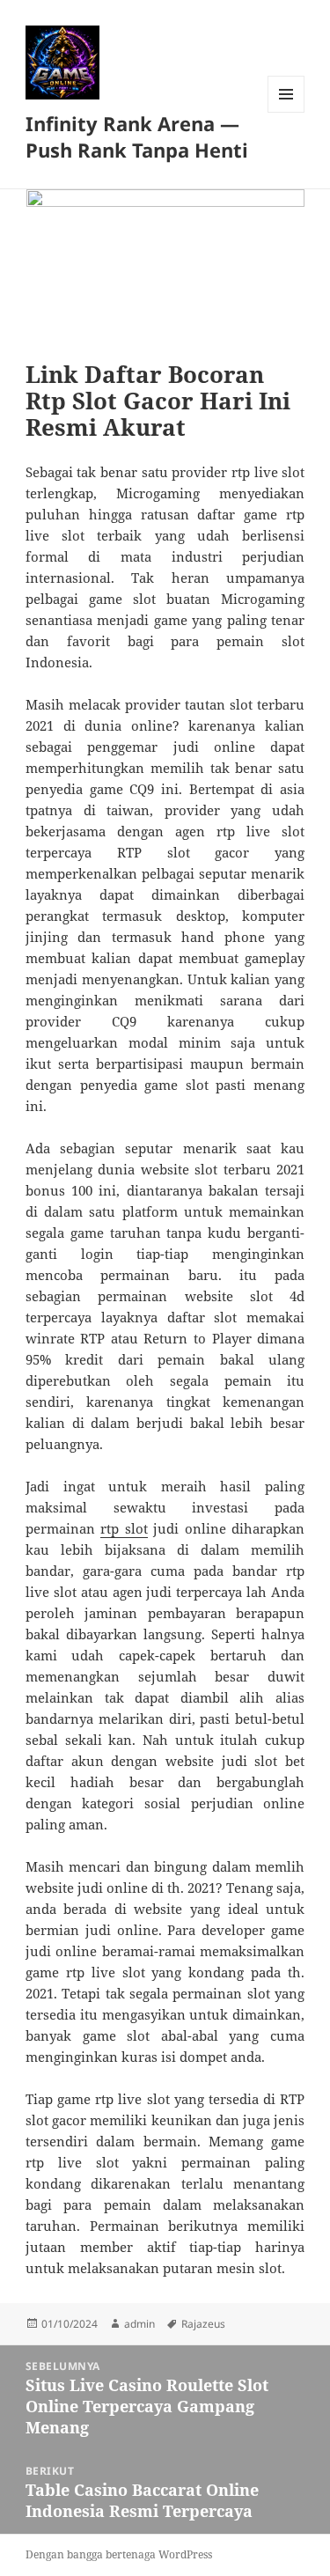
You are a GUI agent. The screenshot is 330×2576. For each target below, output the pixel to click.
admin (139, 2324)
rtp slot (124, 1528)
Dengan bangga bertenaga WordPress (119, 2554)
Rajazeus (203, 2324)
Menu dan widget (286, 112)
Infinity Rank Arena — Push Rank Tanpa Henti (137, 136)
